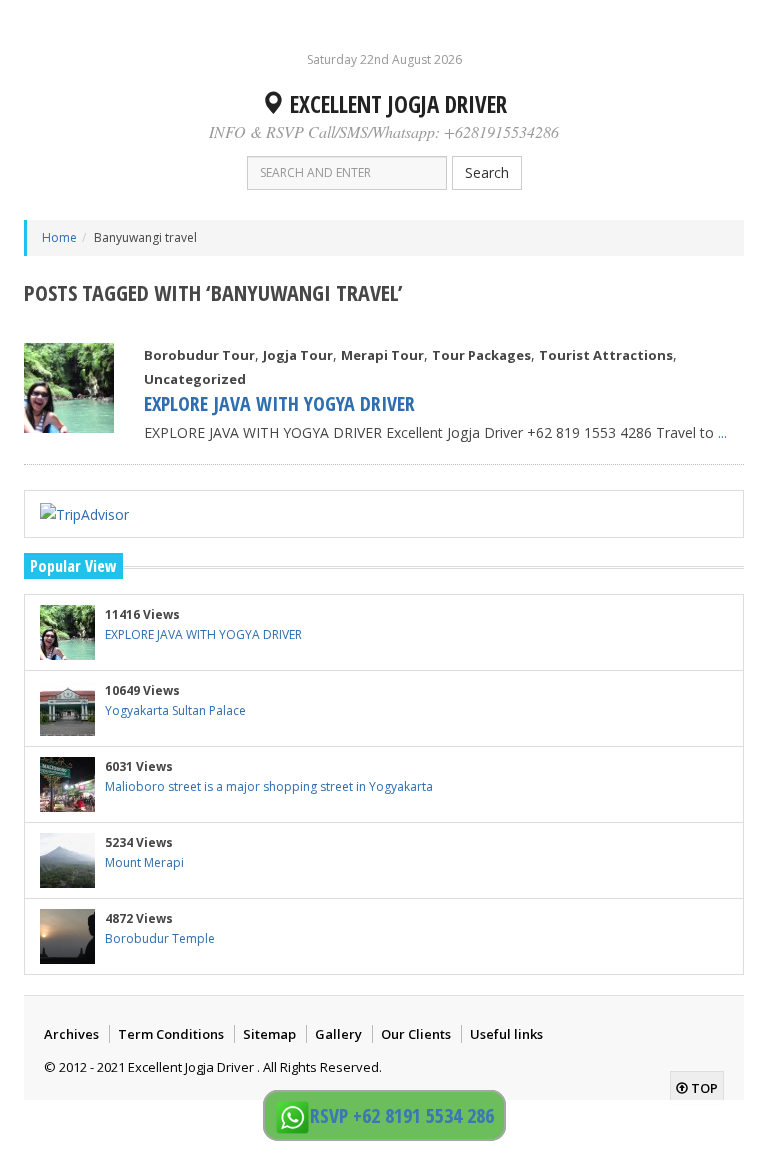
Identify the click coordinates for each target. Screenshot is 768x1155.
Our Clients (416, 1034)
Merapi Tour (382, 355)
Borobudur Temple (160, 938)
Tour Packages (481, 355)
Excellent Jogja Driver (395, 104)
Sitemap (269, 1034)
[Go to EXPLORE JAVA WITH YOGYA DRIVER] (69, 388)
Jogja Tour (298, 355)
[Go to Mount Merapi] (67, 860)
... (722, 432)
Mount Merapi (144, 862)
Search (487, 172)
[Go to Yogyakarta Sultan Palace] (67, 708)
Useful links (506, 1034)
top (703, 1088)
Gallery (338, 1034)
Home (59, 237)
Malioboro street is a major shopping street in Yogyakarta (269, 786)
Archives (71, 1034)
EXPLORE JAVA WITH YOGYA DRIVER (279, 403)
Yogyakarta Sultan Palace (175, 710)
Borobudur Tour (199, 355)
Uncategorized (195, 379)
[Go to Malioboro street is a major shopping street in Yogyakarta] (67, 784)
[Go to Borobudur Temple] (67, 936)
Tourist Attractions (606, 355)
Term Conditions (171, 1034)
